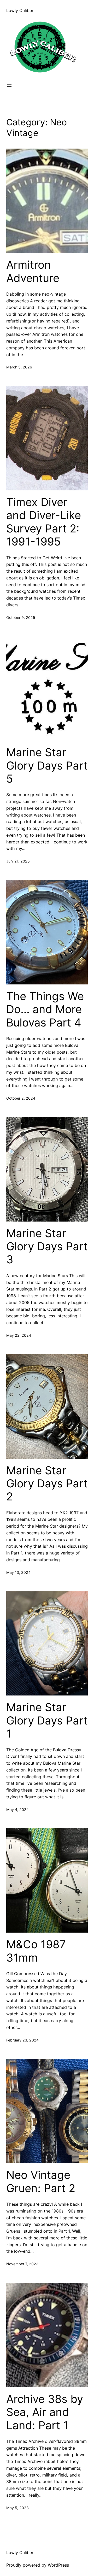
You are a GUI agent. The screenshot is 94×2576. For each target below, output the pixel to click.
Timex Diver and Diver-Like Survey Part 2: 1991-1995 (44, 522)
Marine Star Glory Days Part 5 (47, 765)
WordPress (58, 2565)
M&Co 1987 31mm (36, 1951)
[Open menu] (9, 86)
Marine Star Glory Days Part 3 (47, 1246)
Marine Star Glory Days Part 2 (47, 1484)
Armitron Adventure (33, 271)
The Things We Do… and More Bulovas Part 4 (45, 1009)
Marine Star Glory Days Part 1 (47, 1720)
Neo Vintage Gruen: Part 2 (41, 2181)
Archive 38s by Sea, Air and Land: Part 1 (45, 2412)
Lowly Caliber (20, 10)
